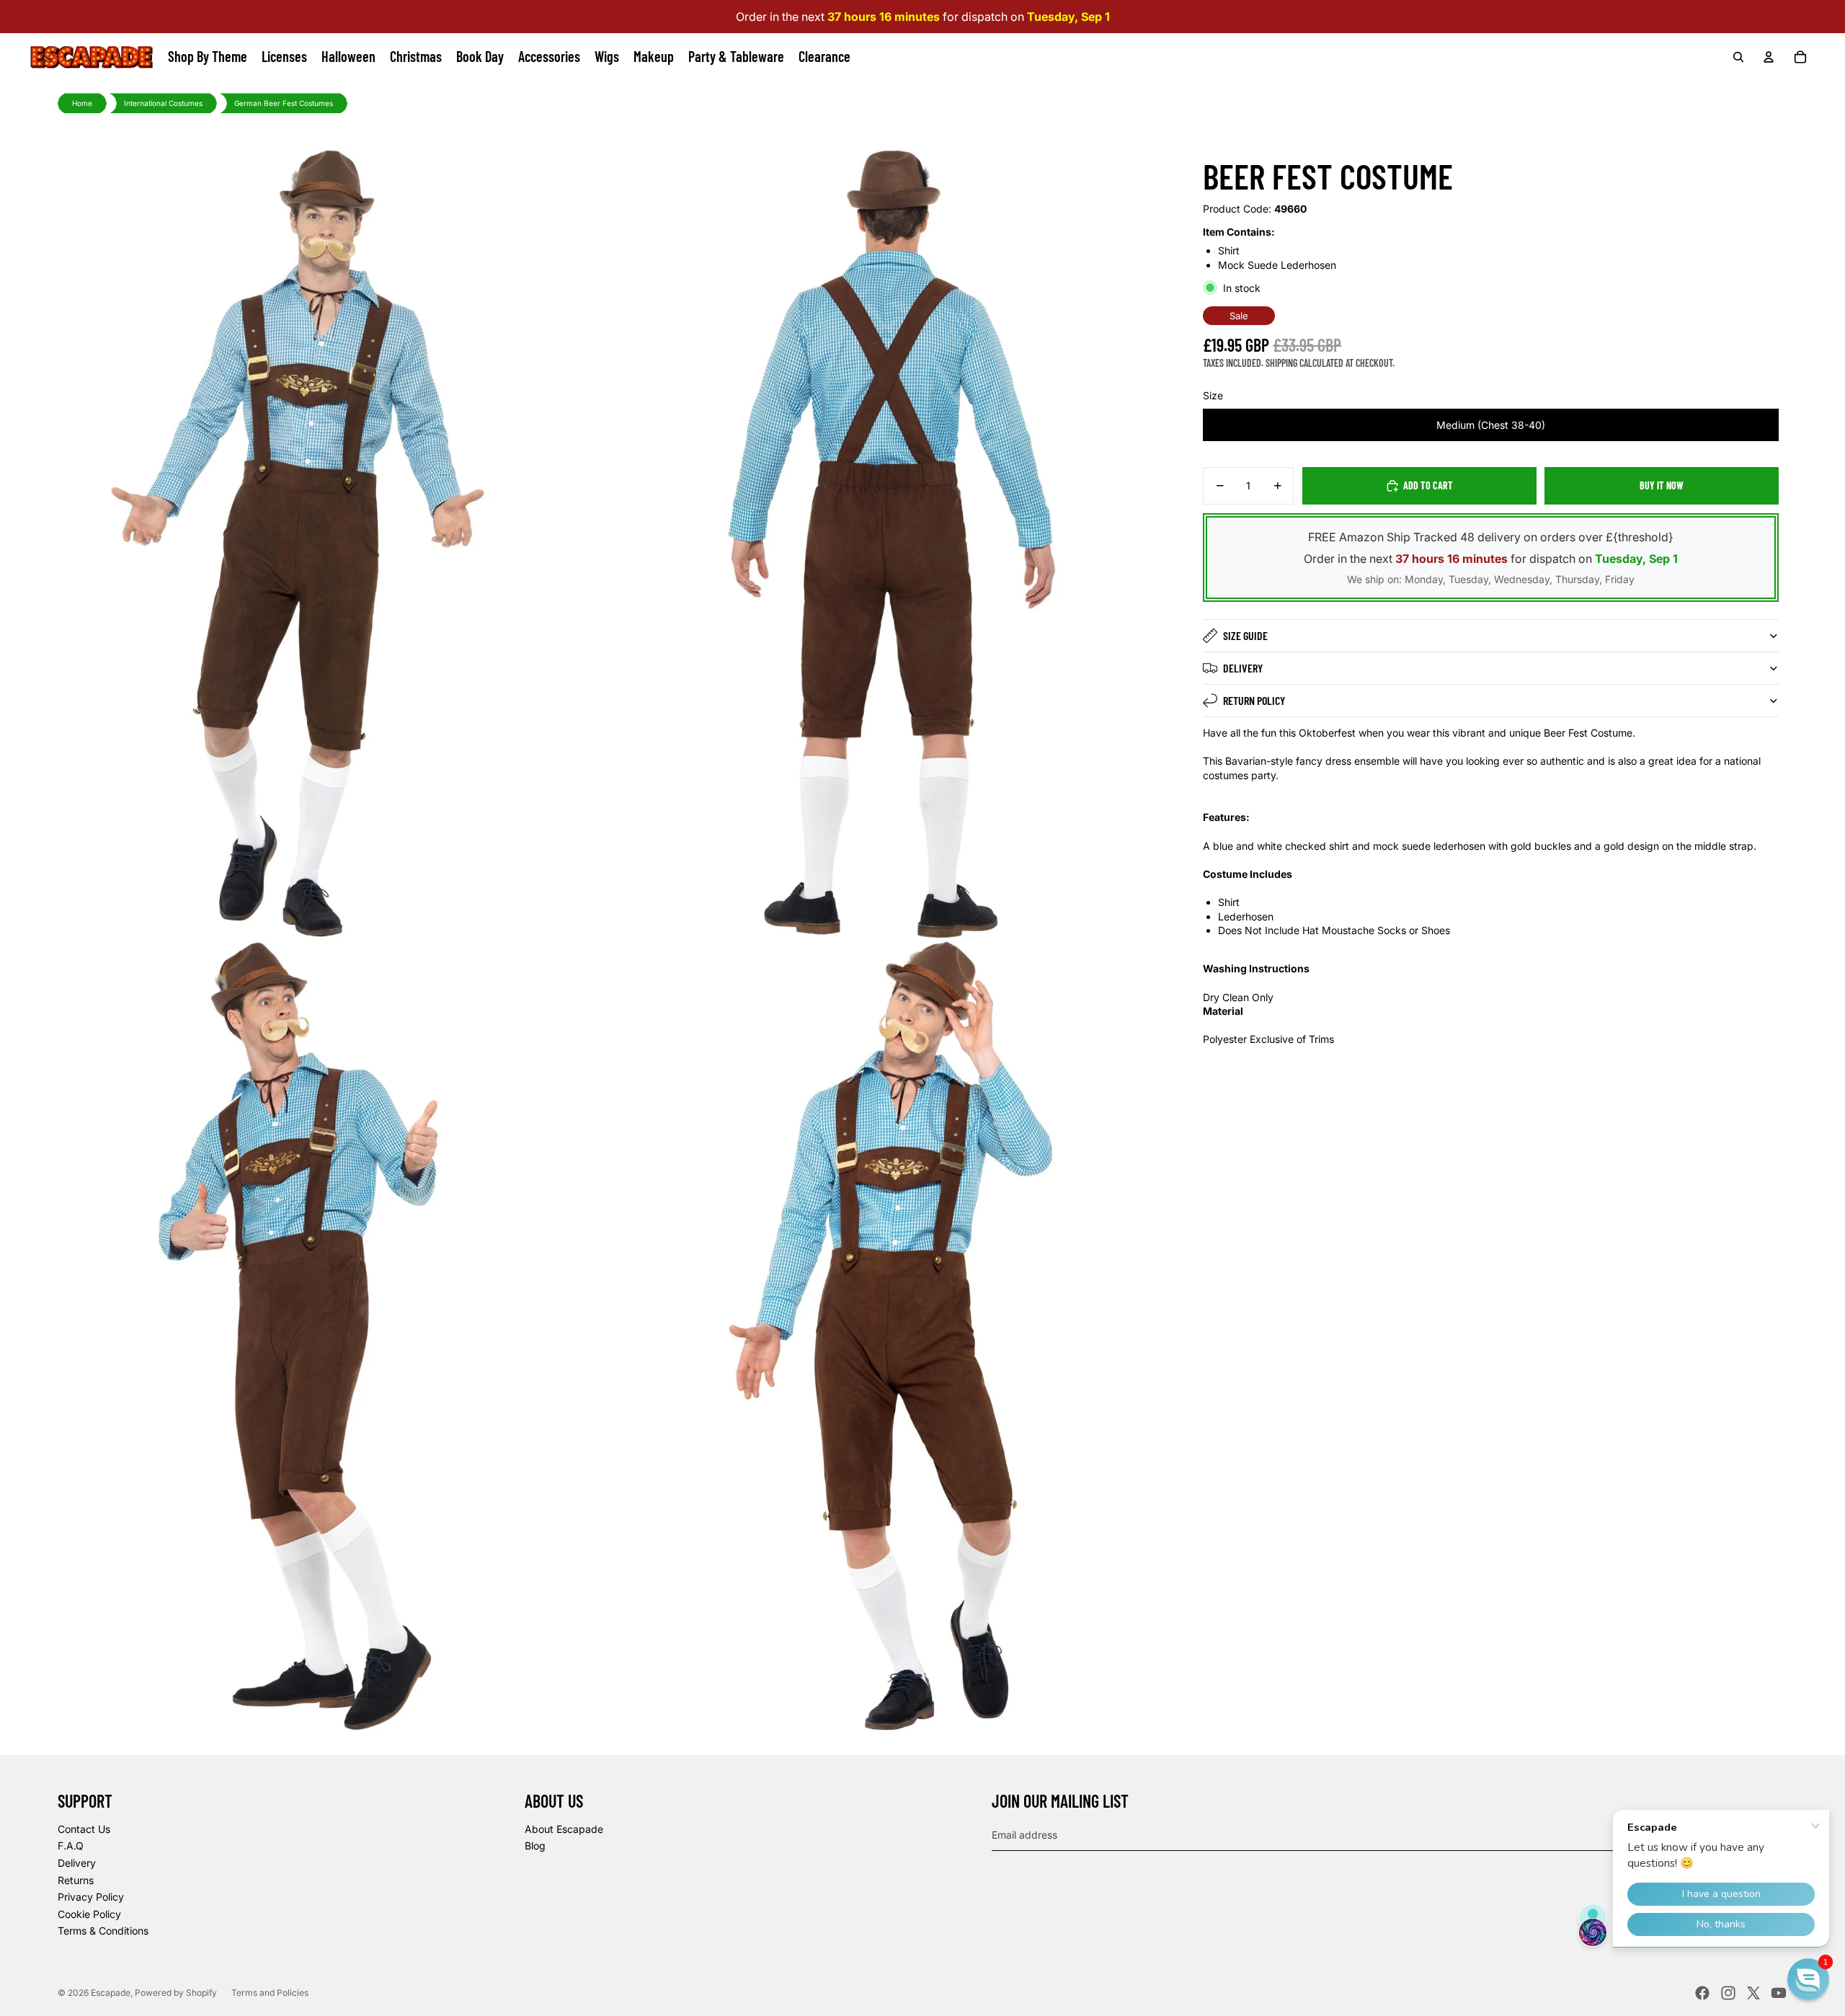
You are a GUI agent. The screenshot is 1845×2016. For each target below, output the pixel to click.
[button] (1808, 1979)
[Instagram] (1728, 1993)
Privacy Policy (91, 1897)
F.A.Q (71, 1846)
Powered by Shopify (176, 1993)
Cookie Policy (89, 1914)
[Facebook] (1702, 1993)
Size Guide (1245, 635)
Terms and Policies (270, 1993)
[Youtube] (1779, 1993)
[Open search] (1738, 57)
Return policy (1254, 700)
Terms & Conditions (103, 1931)
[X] (1753, 1993)
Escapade (111, 1993)
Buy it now (1662, 485)
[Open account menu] (1769, 57)
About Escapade (564, 1829)
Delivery (1243, 668)
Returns (76, 1880)
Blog (535, 1846)
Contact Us (84, 1829)
